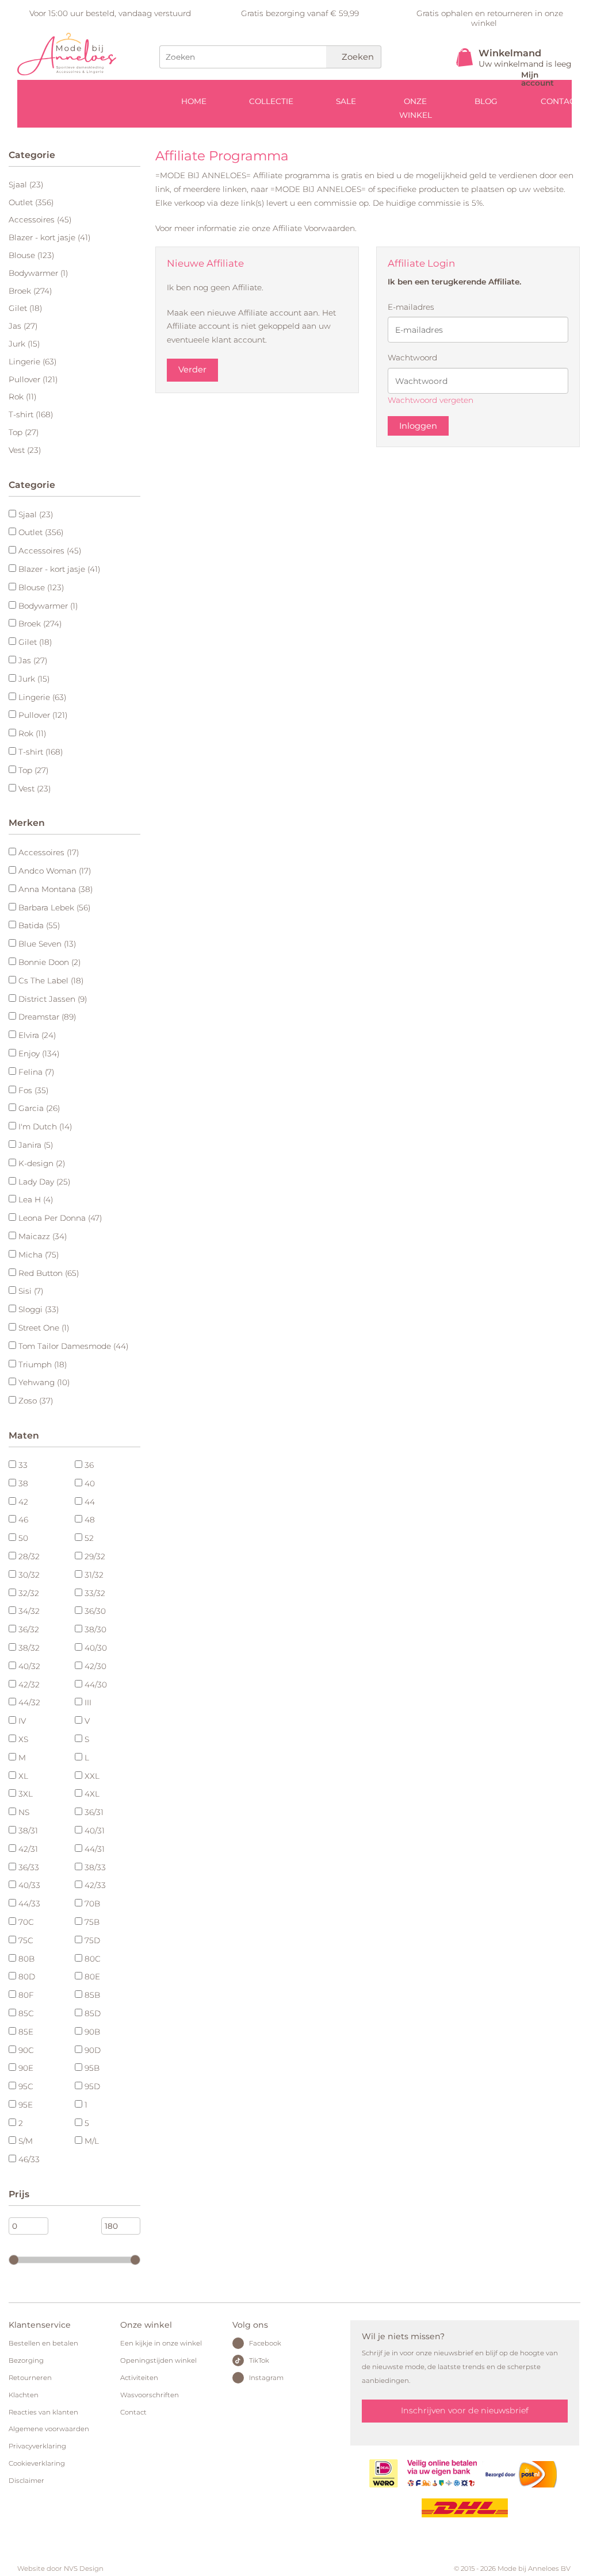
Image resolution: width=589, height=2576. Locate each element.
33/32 (95, 1593)
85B (92, 1995)
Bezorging (26, 2360)
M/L (92, 2141)
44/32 (29, 1702)
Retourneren (30, 2378)
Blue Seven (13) (47, 944)
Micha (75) (39, 1255)
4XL (92, 1794)
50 (23, 1538)
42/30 (95, 1666)
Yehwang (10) (44, 1382)
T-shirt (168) (31, 414)
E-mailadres (411, 307)
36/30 (95, 1611)
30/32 (29, 1575)
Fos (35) (33, 1090)
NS (24, 1812)
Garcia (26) (39, 1108)
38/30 (95, 1629)
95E (26, 2105)
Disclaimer (26, 2481)
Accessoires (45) (40, 220)
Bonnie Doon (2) (49, 962)
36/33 (29, 1867)
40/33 (29, 1885)
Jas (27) (23, 326)
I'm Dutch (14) (45, 1126)
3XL (26, 1794)
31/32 (94, 1575)
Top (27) (24, 432)
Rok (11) (22, 397)
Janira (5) (36, 1145)
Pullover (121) (33, 379)
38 (23, 1483)
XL (23, 1776)
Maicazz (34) (43, 1236)
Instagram (266, 2378)
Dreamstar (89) (47, 1017)
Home (194, 101)
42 (23, 1502)
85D (93, 2013)
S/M (26, 2141)
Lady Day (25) (44, 1182)
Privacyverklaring (37, 2446)
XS (23, 1739)
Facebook (265, 2343)
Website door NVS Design (60, 2569)
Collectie (271, 101)
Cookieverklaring (37, 2463)
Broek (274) (30, 291)
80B (26, 1959)
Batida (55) (39, 925)
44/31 (95, 1849)
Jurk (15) (24, 344)
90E (26, 2068)
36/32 (29, 1629)
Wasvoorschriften (150, 2395)
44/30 (96, 1685)
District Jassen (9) (53, 999)
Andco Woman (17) (55, 871)
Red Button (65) (49, 1273)
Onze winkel (416, 108)
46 (23, 1520)
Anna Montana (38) (56, 889)
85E (26, 2032)
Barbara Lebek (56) (54, 908)
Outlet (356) (31, 202)
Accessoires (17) (49, 852)
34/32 (29, 1611)
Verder (192, 370)
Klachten (24, 2395)
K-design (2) (42, 1163)
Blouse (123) (31, 255)
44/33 (29, 1904)
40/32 (29, 1666)
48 (90, 1520)
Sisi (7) (31, 1291)
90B (92, 2032)
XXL (92, 1776)
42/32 (29, 1685)
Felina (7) (36, 1072)
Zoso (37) (36, 1401)
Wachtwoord (412, 357)
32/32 (29, 1593)
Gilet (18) (25, 308)
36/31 (94, 1812)
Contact (133, 2412)
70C (26, 1922)
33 (23, 1465)
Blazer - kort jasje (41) (49, 237)
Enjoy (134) (39, 1054)
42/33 (95, 1885)
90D (93, 2050)
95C (26, 2086)
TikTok (259, 2360)
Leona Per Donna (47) (60, 1218)
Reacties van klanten (43, 2412)
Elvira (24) (37, 1035)
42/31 (28, 1849)
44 (90, 1502)
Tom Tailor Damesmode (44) (73, 1346)
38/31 (28, 1831)
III (88, 1702)
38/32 (29, 1648)
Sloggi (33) (39, 1309)
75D (92, 1940)
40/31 (95, 1831)
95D (92, 2086)
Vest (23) (25, 450)
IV (22, 1721)
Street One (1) (44, 1328)
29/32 (95, 1556)
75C (26, 1940)
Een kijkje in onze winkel (161, 2343)
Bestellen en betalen (43, 2343)
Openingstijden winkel (158, 2360)
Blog (486, 101)
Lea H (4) (36, 1199)
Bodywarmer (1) (38, 273)
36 (89, 1465)
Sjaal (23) (26, 184)
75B (92, 1922)
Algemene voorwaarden (49, 2429)
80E (92, 1977)
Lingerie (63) (32, 362)
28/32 (29, 1556)
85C (26, 2013)
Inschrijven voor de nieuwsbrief (465, 2410)
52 (89, 1538)
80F (26, 1995)
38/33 (95, 1867)
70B (92, 1904)
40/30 (96, 1648)
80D (27, 1977)
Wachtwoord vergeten (431, 400)
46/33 (29, 2159)
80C (93, 1959)
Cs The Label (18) (51, 981)
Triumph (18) (43, 1364)
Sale (346, 101)
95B (92, 2068)
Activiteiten (139, 2378)
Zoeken (357, 57)
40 (90, 1483)
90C (26, 2050)
